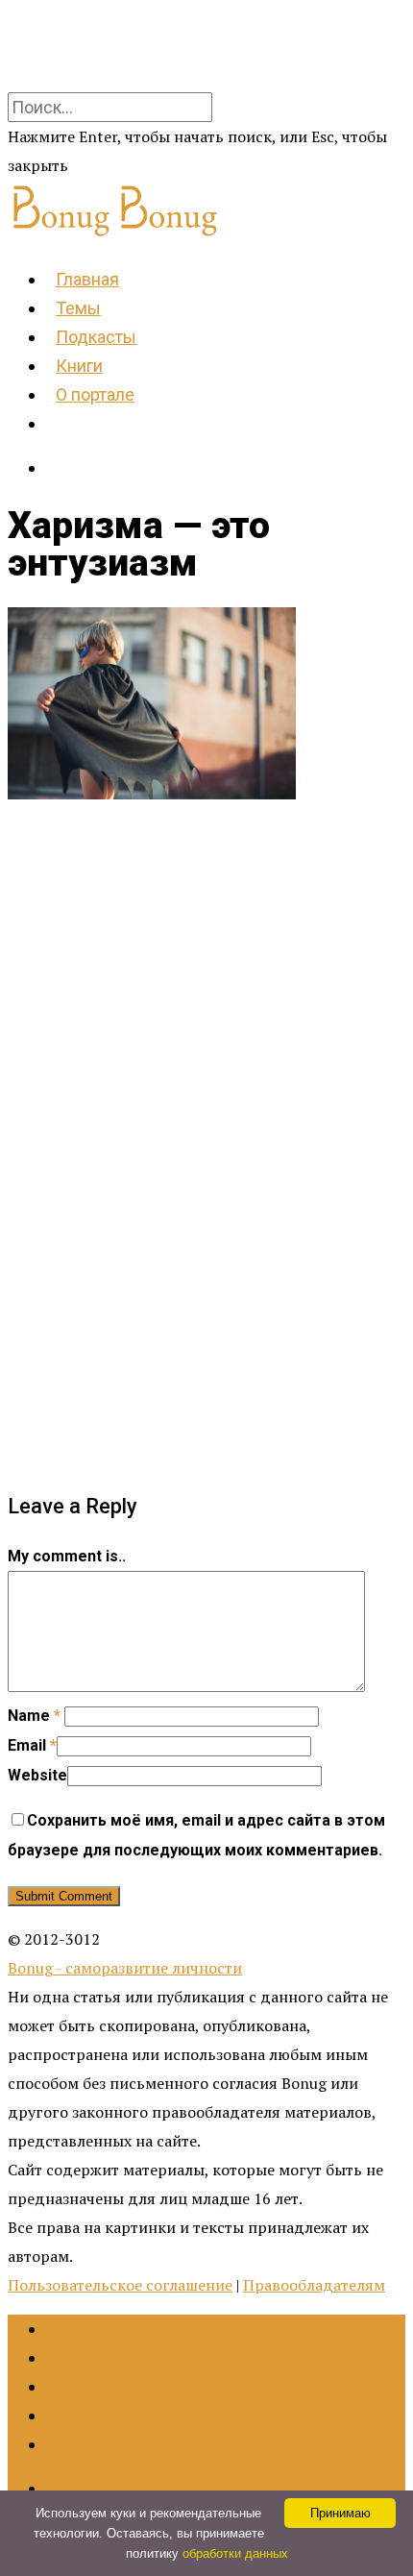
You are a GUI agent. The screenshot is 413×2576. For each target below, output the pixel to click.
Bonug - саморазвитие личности (125, 1968)
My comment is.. (67, 1556)
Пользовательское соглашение (120, 2285)
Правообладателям (314, 2285)
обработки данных (235, 2553)
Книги (79, 366)
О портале (95, 394)
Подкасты (96, 337)
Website (37, 1775)
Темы (78, 308)
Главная (87, 279)
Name (34, 1716)
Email (32, 1745)
